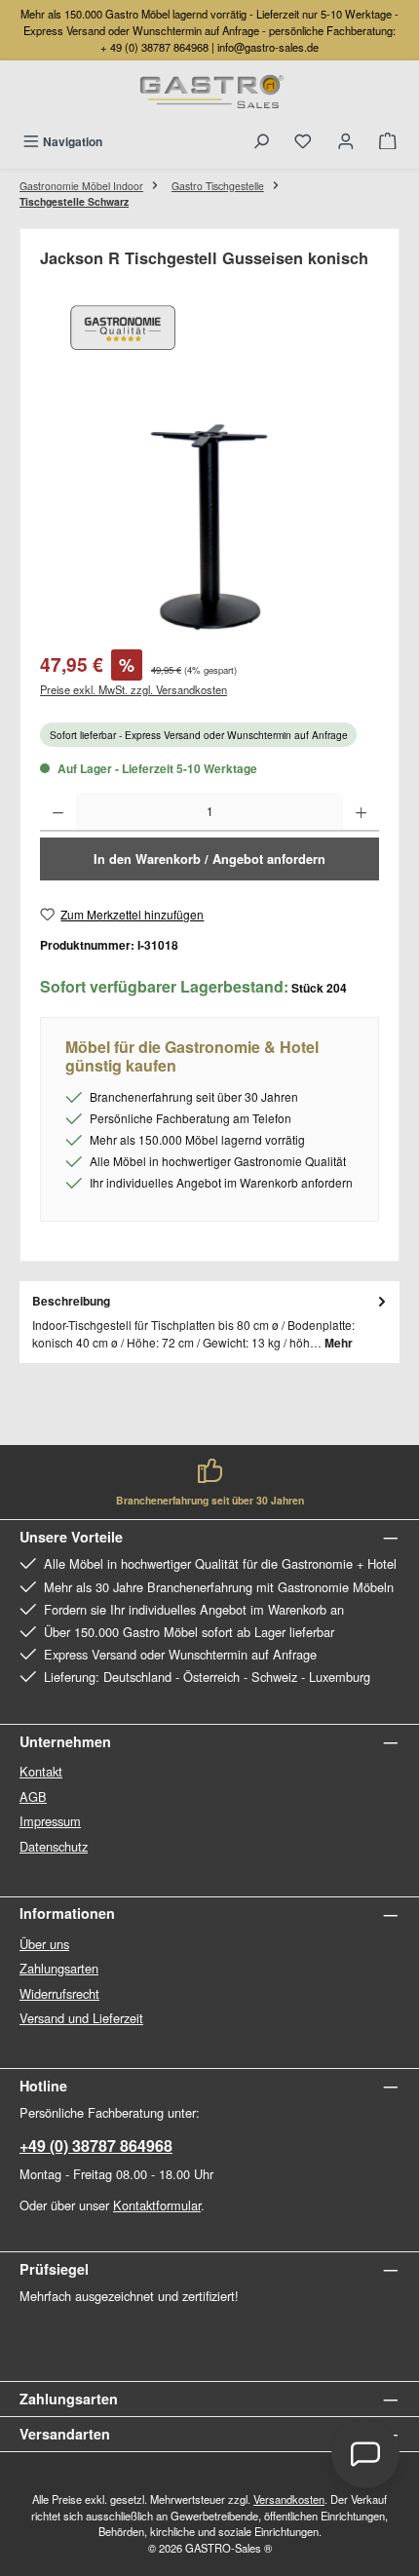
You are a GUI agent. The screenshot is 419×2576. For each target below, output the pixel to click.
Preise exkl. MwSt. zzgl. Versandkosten (133, 689)
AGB (33, 1796)
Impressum (50, 1821)
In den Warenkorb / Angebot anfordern (209, 859)
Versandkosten (289, 2499)
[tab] (209, 1322)
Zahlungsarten (59, 1968)
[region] (209, 527)
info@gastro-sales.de (268, 47)
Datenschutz (54, 1846)
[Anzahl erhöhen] (361, 812)
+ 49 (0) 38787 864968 (154, 47)
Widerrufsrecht (59, 1993)
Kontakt (41, 1771)
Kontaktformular (157, 2205)
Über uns (44, 1944)
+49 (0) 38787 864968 (96, 2146)
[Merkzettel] (303, 142)
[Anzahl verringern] (58, 812)
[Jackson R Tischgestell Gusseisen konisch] (209, 527)
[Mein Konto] (346, 142)
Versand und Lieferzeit (81, 2018)
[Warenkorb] (388, 142)
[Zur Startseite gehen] (209, 93)
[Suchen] (261, 142)
